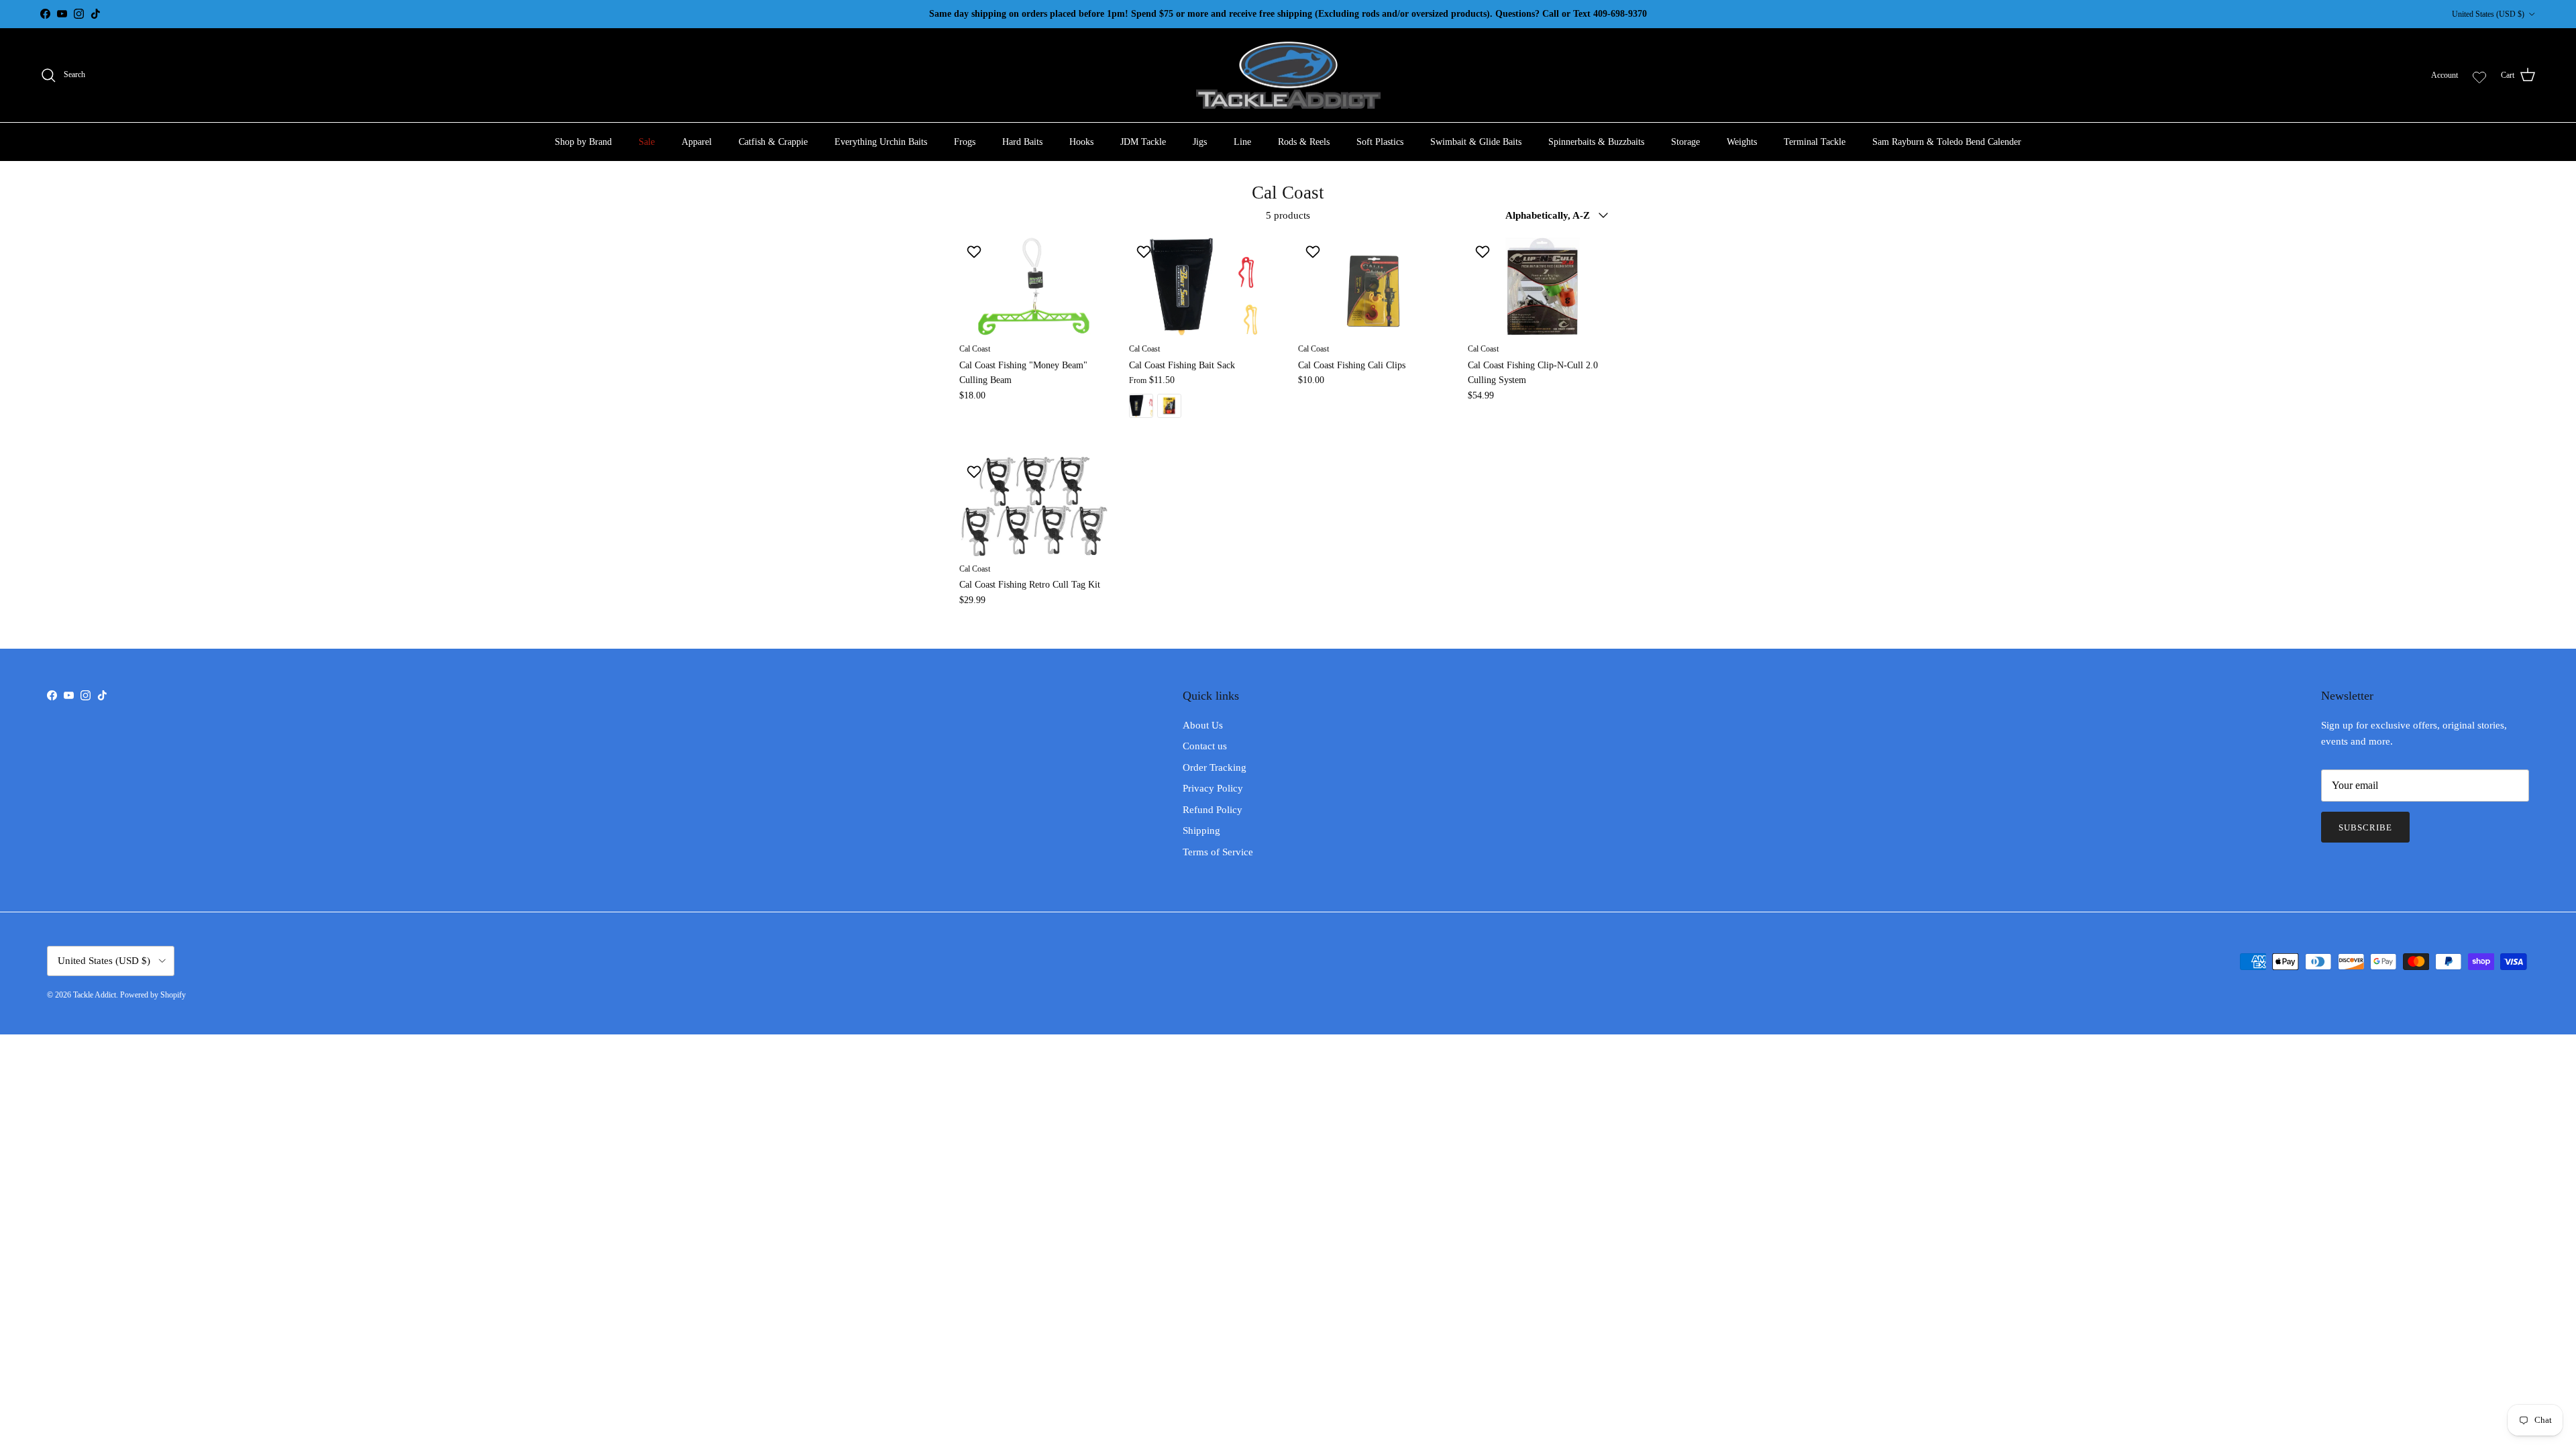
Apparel (697, 142)
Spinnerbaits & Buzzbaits (1596, 142)
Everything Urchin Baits (881, 142)
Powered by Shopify (153, 995)
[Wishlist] (2479, 75)
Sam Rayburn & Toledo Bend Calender (1947, 142)
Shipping (1201, 830)
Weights (1742, 142)
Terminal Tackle (1815, 142)
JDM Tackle (1143, 142)
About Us (1203, 725)
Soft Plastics (1380, 142)
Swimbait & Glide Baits (1476, 142)
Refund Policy (1213, 810)
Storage (1685, 142)
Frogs (965, 142)
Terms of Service (1218, 852)
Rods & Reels (1304, 142)
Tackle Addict (95, 995)
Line (1242, 142)
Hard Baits (1022, 142)
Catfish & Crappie (773, 142)
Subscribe (2365, 827)
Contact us (1205, 746)
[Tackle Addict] (1288, 75)
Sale (647, 142)
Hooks (1081, 142)
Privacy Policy (1213, 788)
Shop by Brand (583, 142)
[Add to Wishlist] (976, 252)
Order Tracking (1215, 767)
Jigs (1200, 142)
